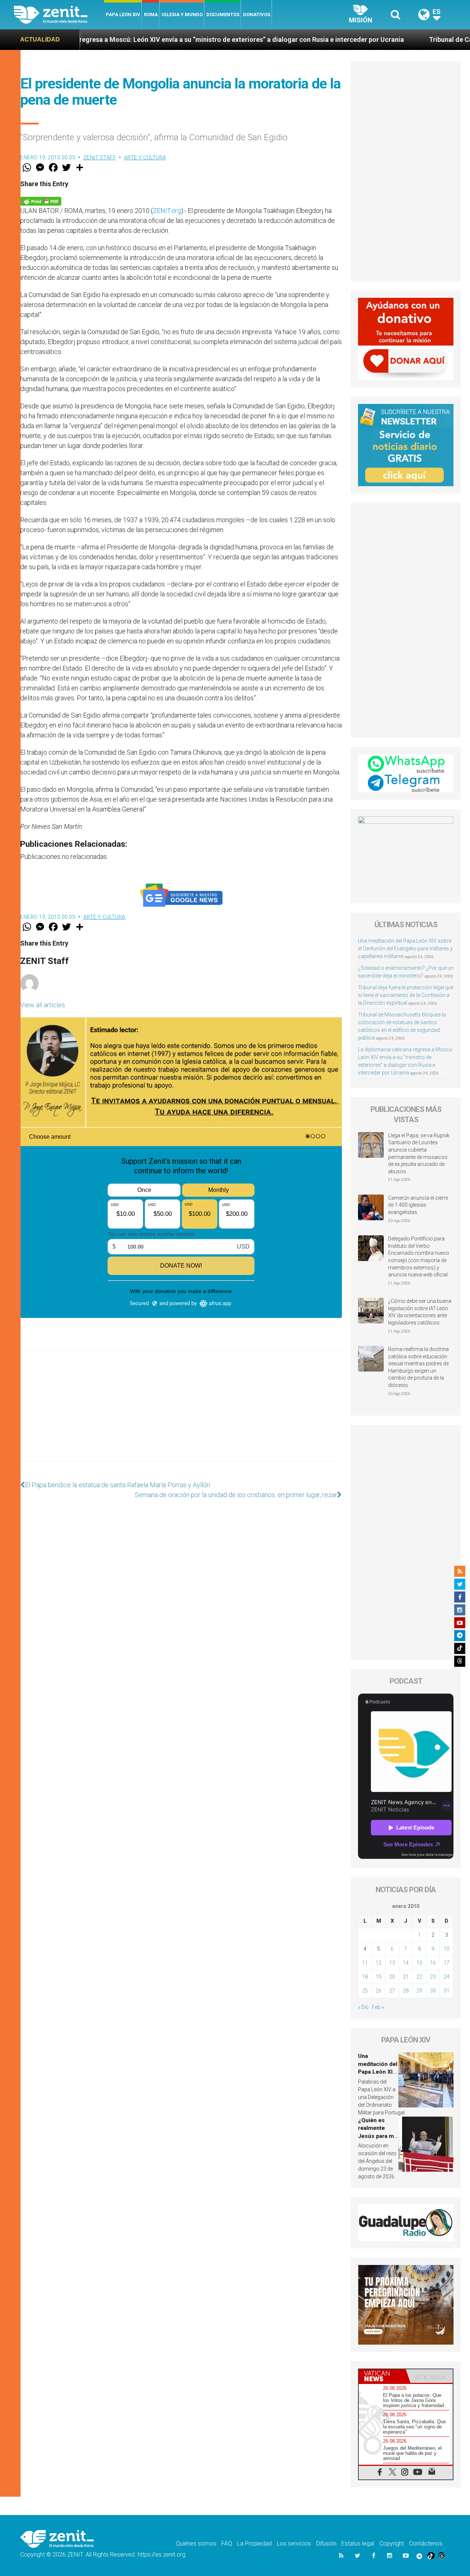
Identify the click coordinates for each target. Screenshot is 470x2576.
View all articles (43, 1005)
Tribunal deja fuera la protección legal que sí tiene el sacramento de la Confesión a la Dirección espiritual (406, 995)
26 (379, 1991)
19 (379, 1977)
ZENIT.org (167, 211)
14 (406, 1963)
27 (392, 1991)
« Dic (363, 2007)
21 (406, 1977)
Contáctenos (426, 2544)
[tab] (382, 2376)
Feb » (378, 2007)
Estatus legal (358, 2544)
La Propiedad (254, 2544)
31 (446, 1991)
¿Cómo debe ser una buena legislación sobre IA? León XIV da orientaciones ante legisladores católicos (420, 1312)
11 (365, 1963)
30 (433, 1991)
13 (392, 1963)
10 (446, 1949)
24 (446, 1977)
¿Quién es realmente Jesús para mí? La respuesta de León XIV (378, 2136)
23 (433, 1977)
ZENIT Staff (100, 158)
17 (446, 1963)
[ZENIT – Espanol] (59, 15)
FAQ (227, 2544)
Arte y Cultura (145, 158)
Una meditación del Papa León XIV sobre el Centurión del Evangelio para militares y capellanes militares (405, 949)
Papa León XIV (123, 15)
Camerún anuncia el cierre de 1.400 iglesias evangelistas (418, 1205)
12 (379, 1963)
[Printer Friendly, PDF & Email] (41, 201)
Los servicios (294, 2544)
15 (419, 1963)
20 (392, 1977)
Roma (151, 15)
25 (365, 1991)
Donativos (257, 15)
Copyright (392, 2544)
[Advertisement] (181, 1413)
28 (406, 1991)
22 (419, 1977)
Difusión (326, 2544)
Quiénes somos (196, 2544)
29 (419, 1991)
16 (433, 1963)
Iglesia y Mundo (182, 15)
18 (365, 1977)
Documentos (223, 15)
